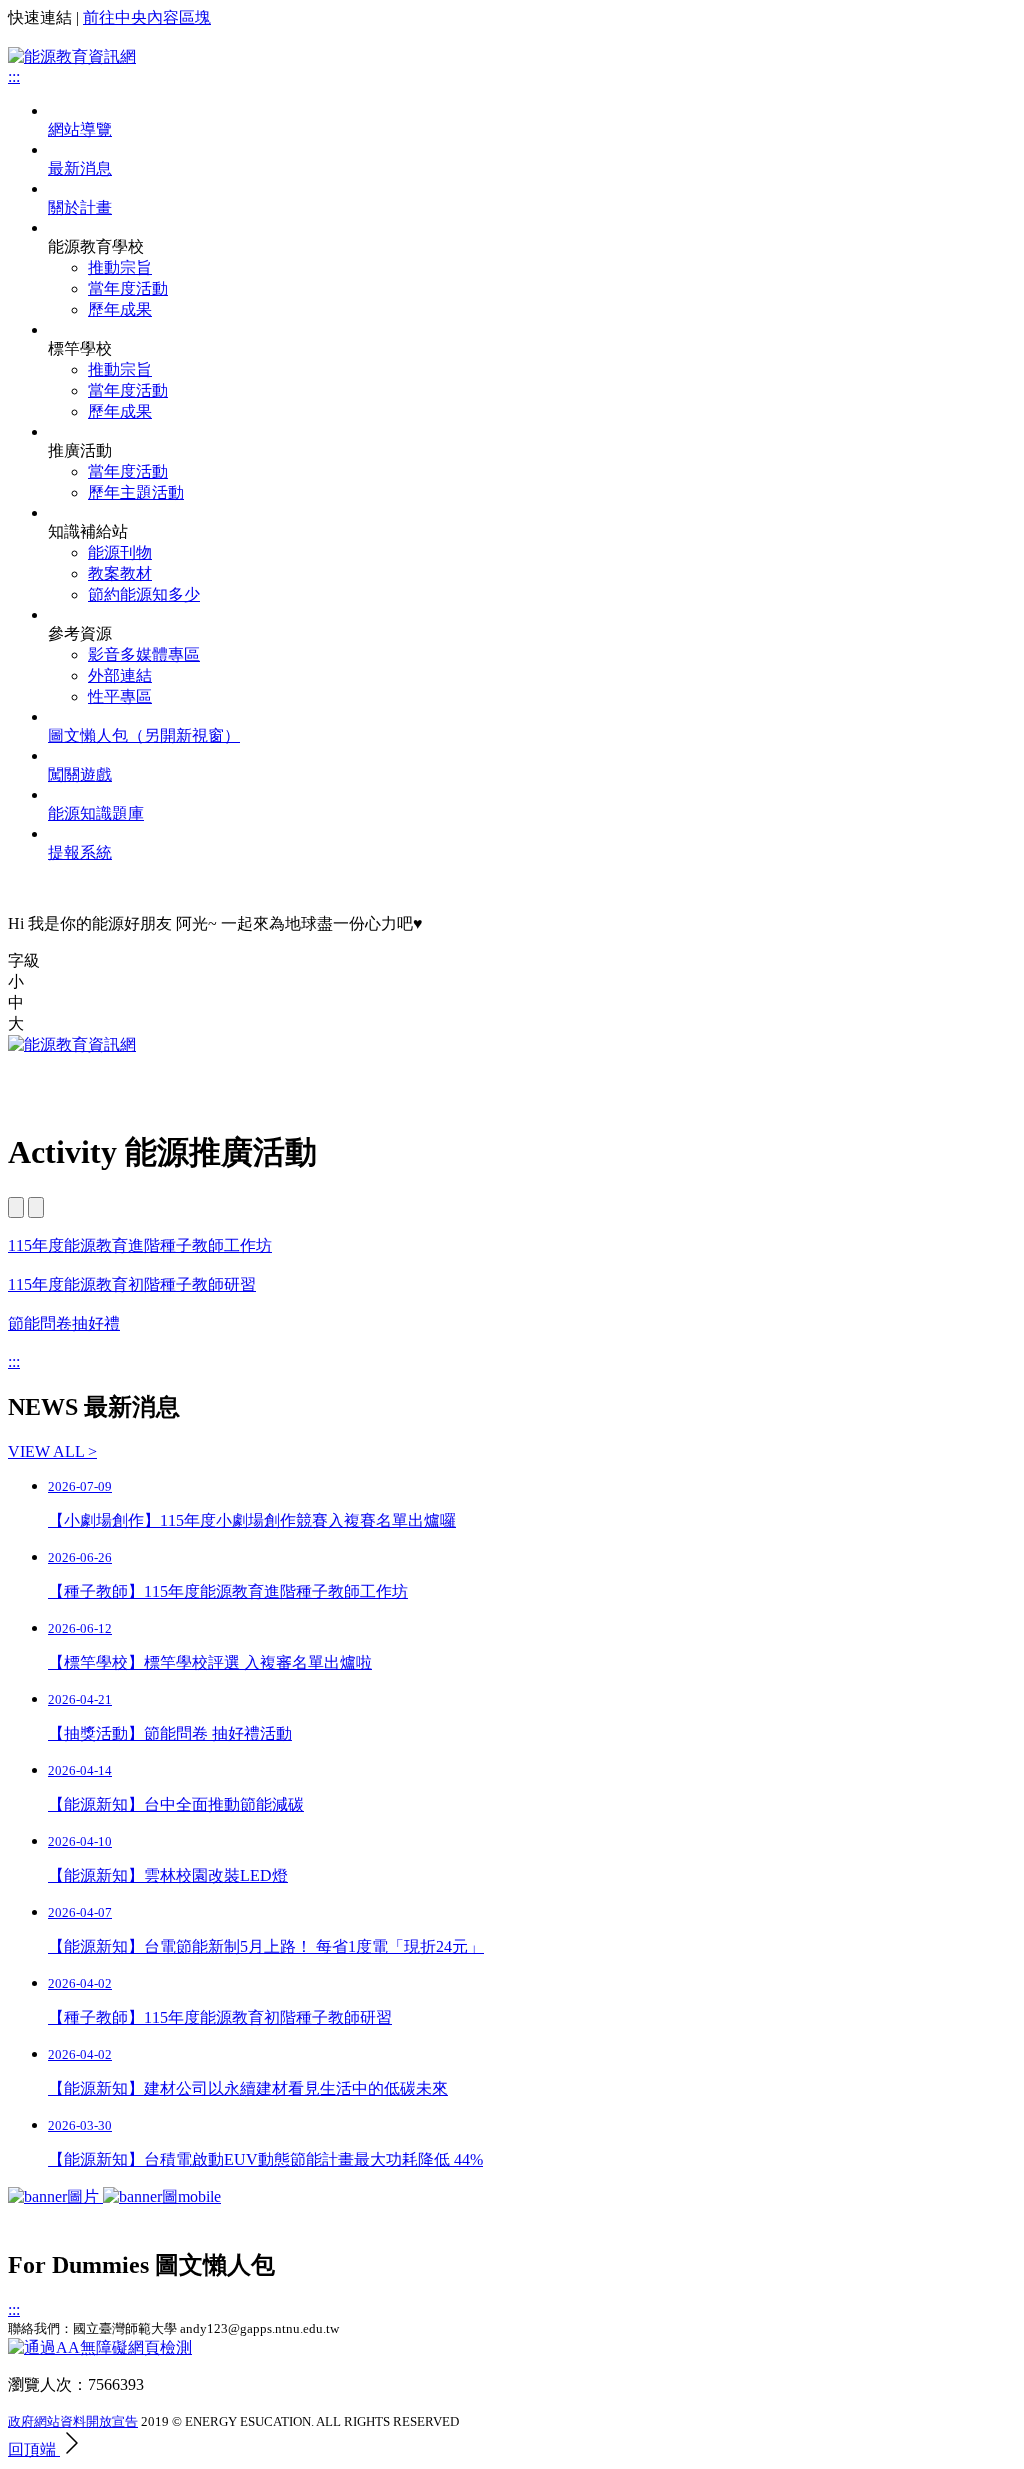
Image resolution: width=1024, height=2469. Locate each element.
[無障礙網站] (100, 2347)
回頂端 (34, 2449)
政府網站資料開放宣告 (73, 2421)
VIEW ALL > (52, 1451)
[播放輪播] (16, 1207)
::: (14, 1361)
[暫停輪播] (36, 1207)
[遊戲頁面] (114, 2196)
